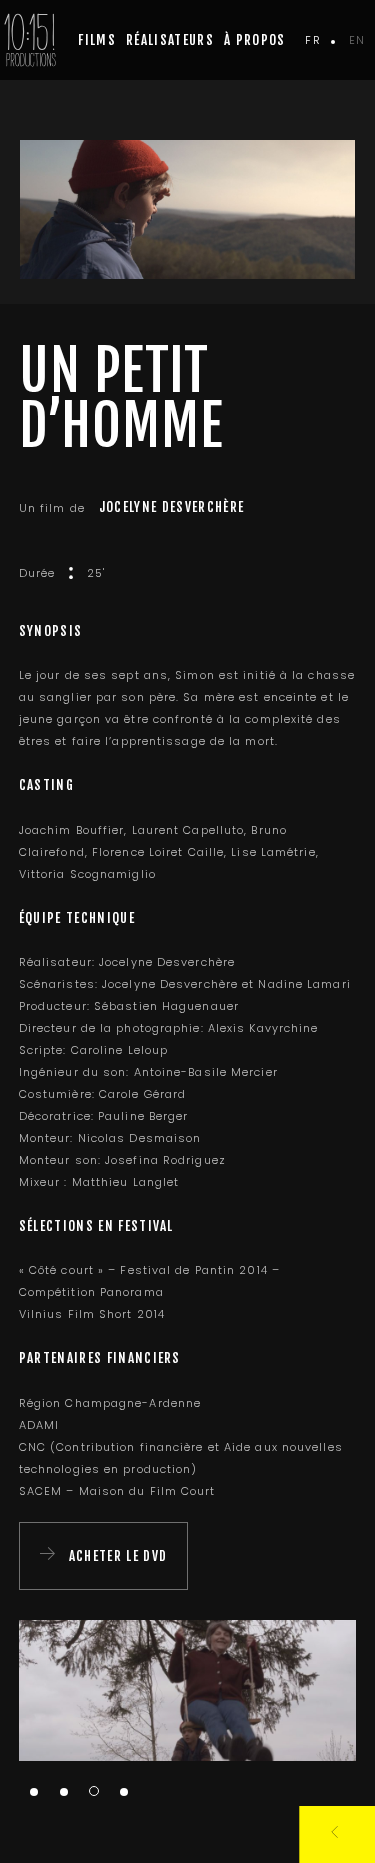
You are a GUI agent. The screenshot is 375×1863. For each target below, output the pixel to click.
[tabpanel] (188, 1690)
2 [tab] (64, 1793)
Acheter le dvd (118, 1556)
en (357, 40)
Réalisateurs (170, 40)
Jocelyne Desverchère (171, 507)
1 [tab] (34, 1793)
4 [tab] (124, 1793)
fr (312, 40)
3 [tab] (94, 1791)
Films (97, 40)
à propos (255, 40)
